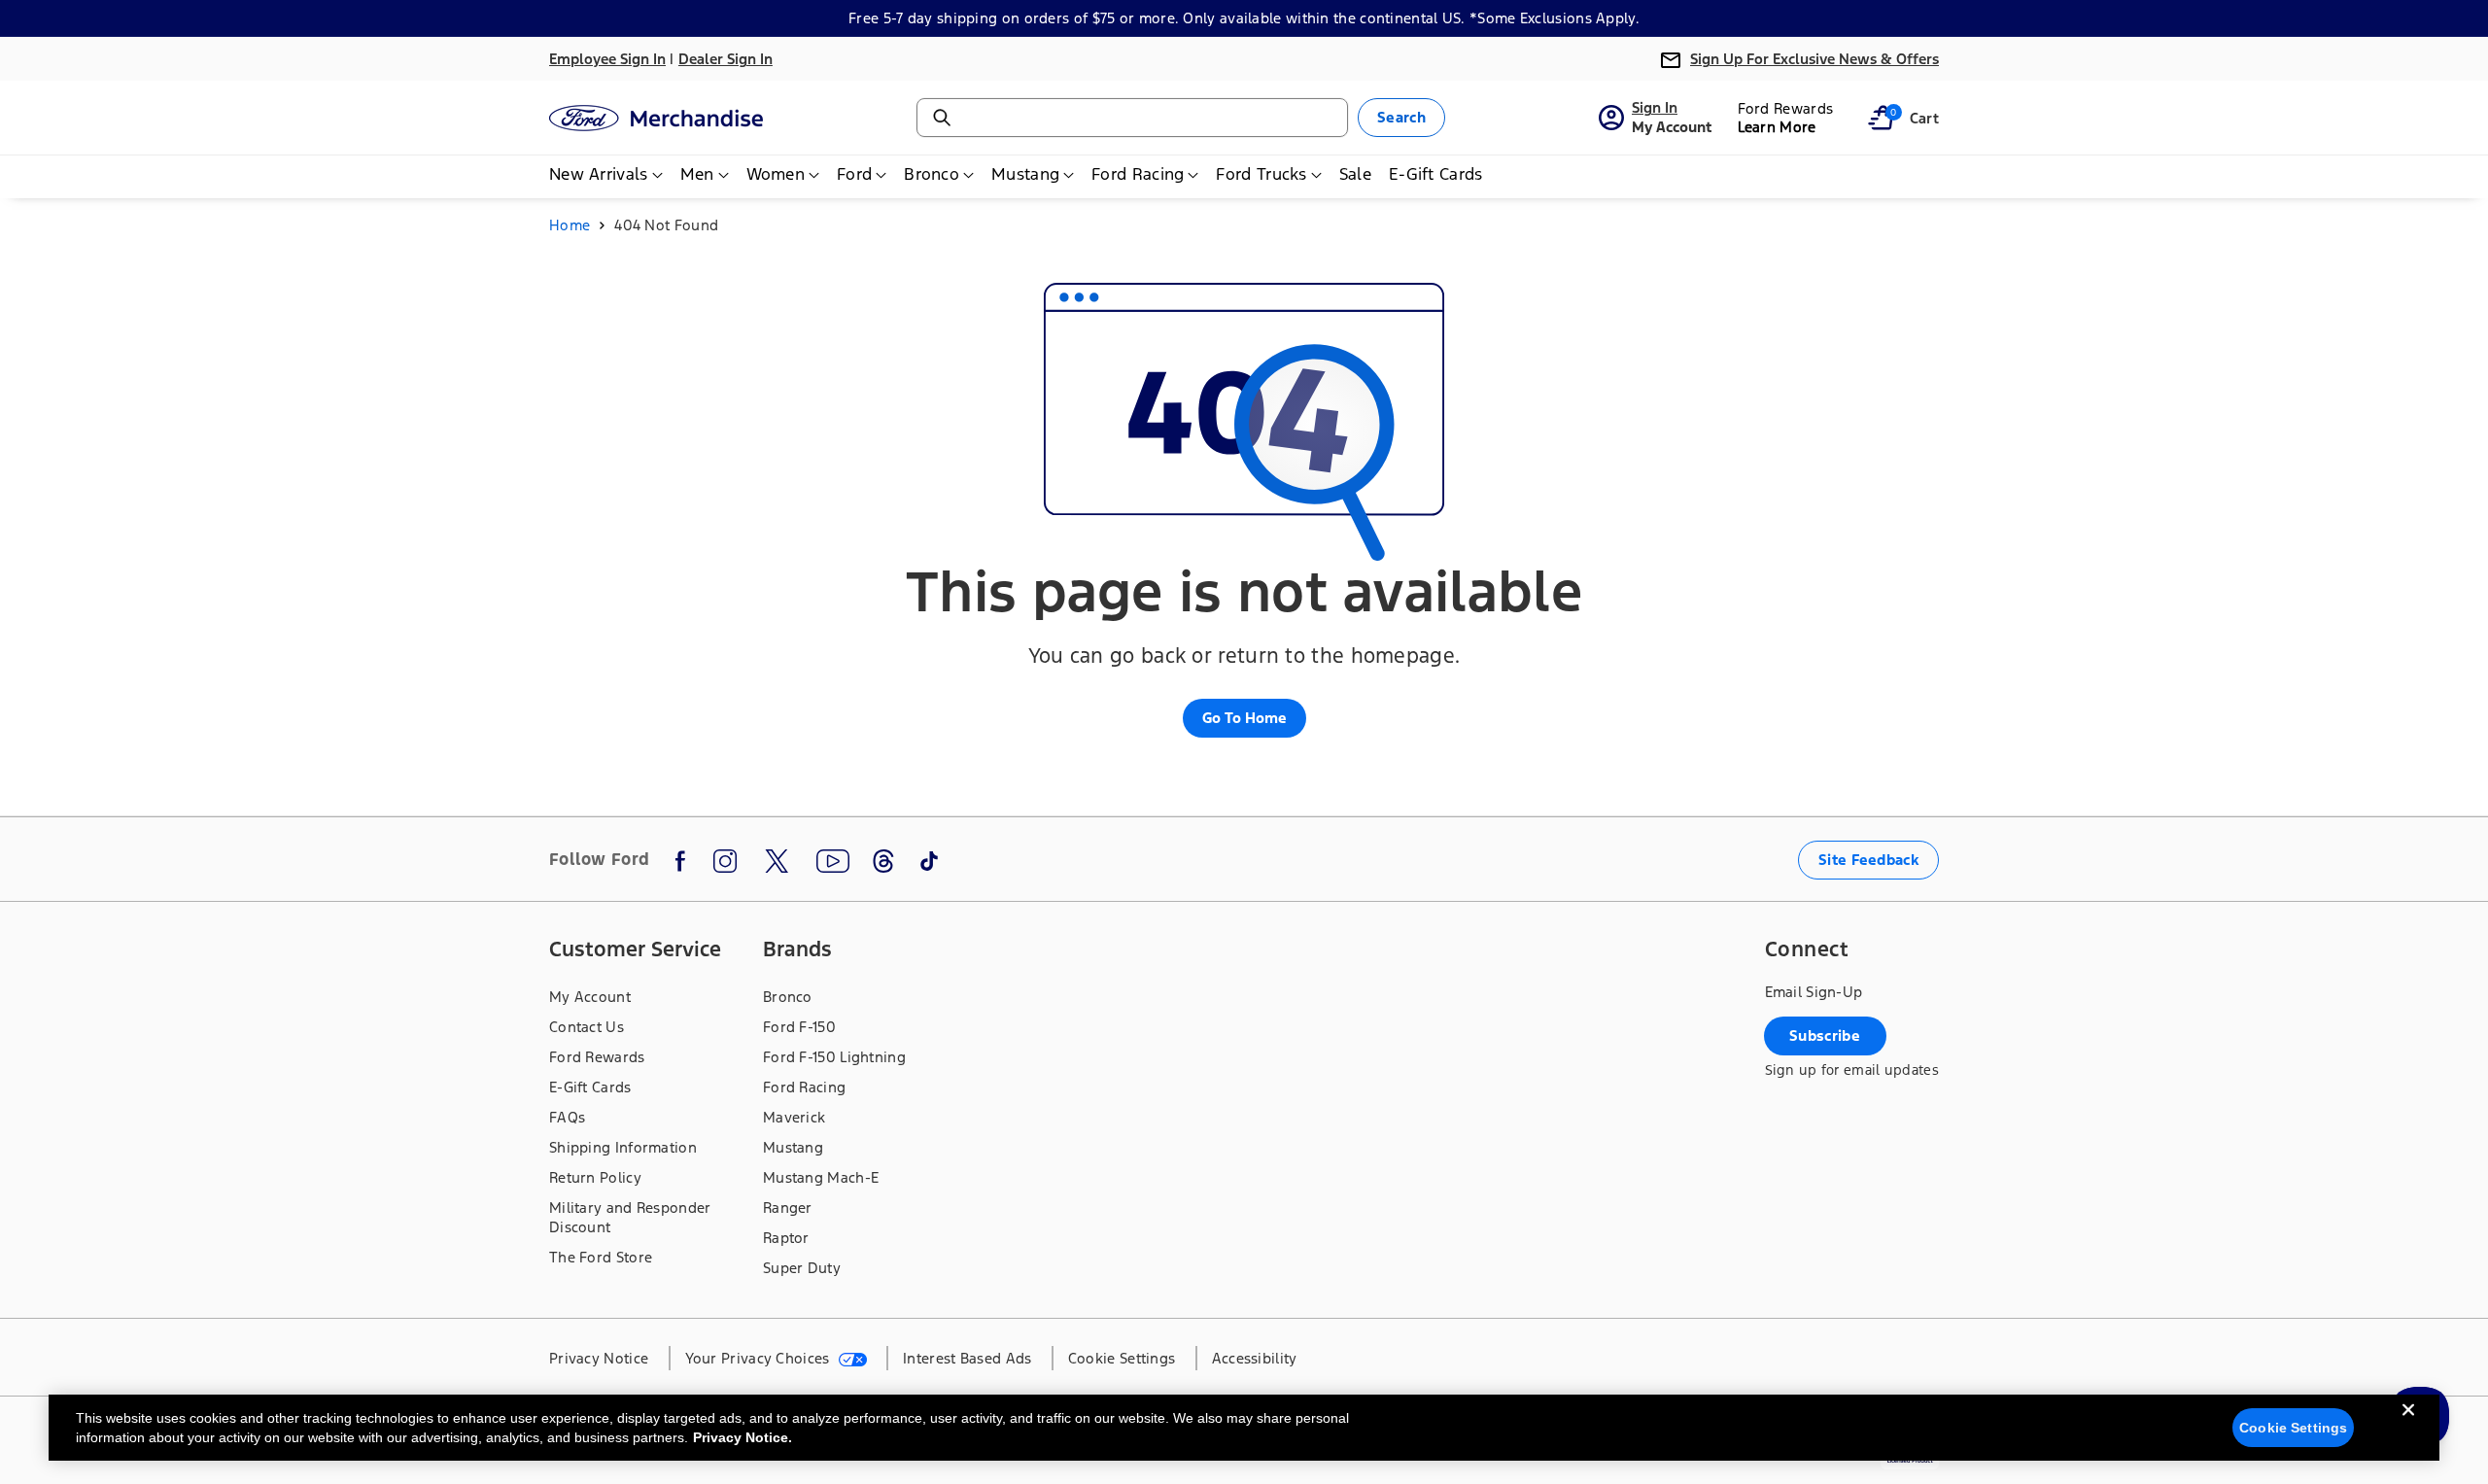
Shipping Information (623, 1147)
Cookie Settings (2293, 1428)
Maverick (794, 1117)
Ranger (788, 1208)
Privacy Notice (599, 1358)
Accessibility (1255, 1358)
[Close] (2408, 1426)
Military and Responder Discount (630, 1217)
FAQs (567, 1117)
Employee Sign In (607, 59)
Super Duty (802, 1268)
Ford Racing (804, 1087)
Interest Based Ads (967, 1358)
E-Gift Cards (590, 1087)
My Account (590, 997)
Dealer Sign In (726, 59)
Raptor (786, 1238)
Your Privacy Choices (760, 1358)
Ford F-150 (799, 1027)
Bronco (788, 997)
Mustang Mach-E (821, 1177)
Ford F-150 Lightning (834, 1057)
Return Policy (595, 1177)
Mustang (793, 1147)
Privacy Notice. (743, 1437)
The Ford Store (601, 1257)
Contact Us (587, 1027)
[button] (1881, 118)
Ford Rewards (597, 1057)
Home (570, 225)
